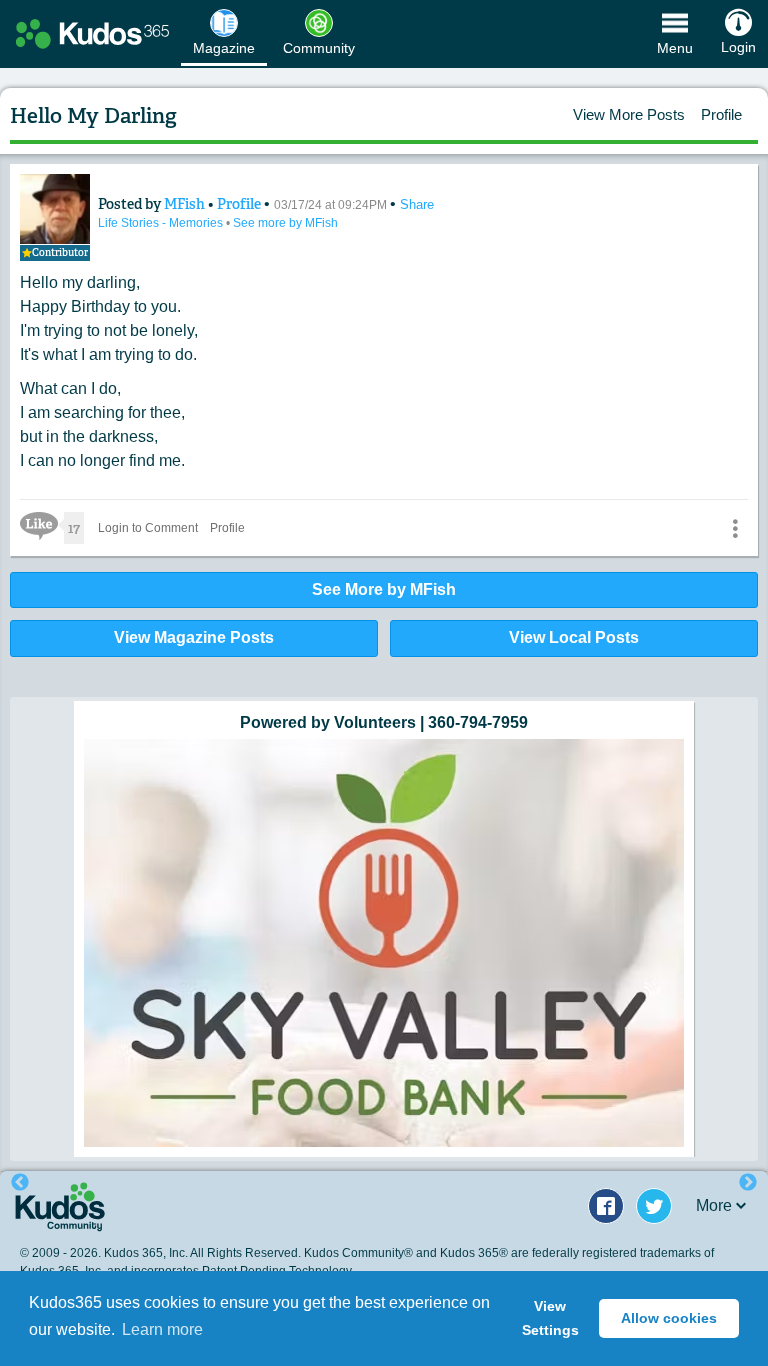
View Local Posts (574, 637)
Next (748, 1183)
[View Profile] (55, 209)
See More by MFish (384, 589)
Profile (721, 114)
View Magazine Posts (194, 637)
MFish (186, 204)
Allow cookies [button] (669, 1318)
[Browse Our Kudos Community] (92, 34)
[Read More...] (384, 943)
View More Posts (629, 114)
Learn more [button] (162, 1329)
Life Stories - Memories (162, 223)
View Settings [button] (550, 1318)
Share (417, 204)
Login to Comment (148, 528)
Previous (20, 1183)
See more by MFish (285, 223)
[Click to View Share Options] (735, 528)
